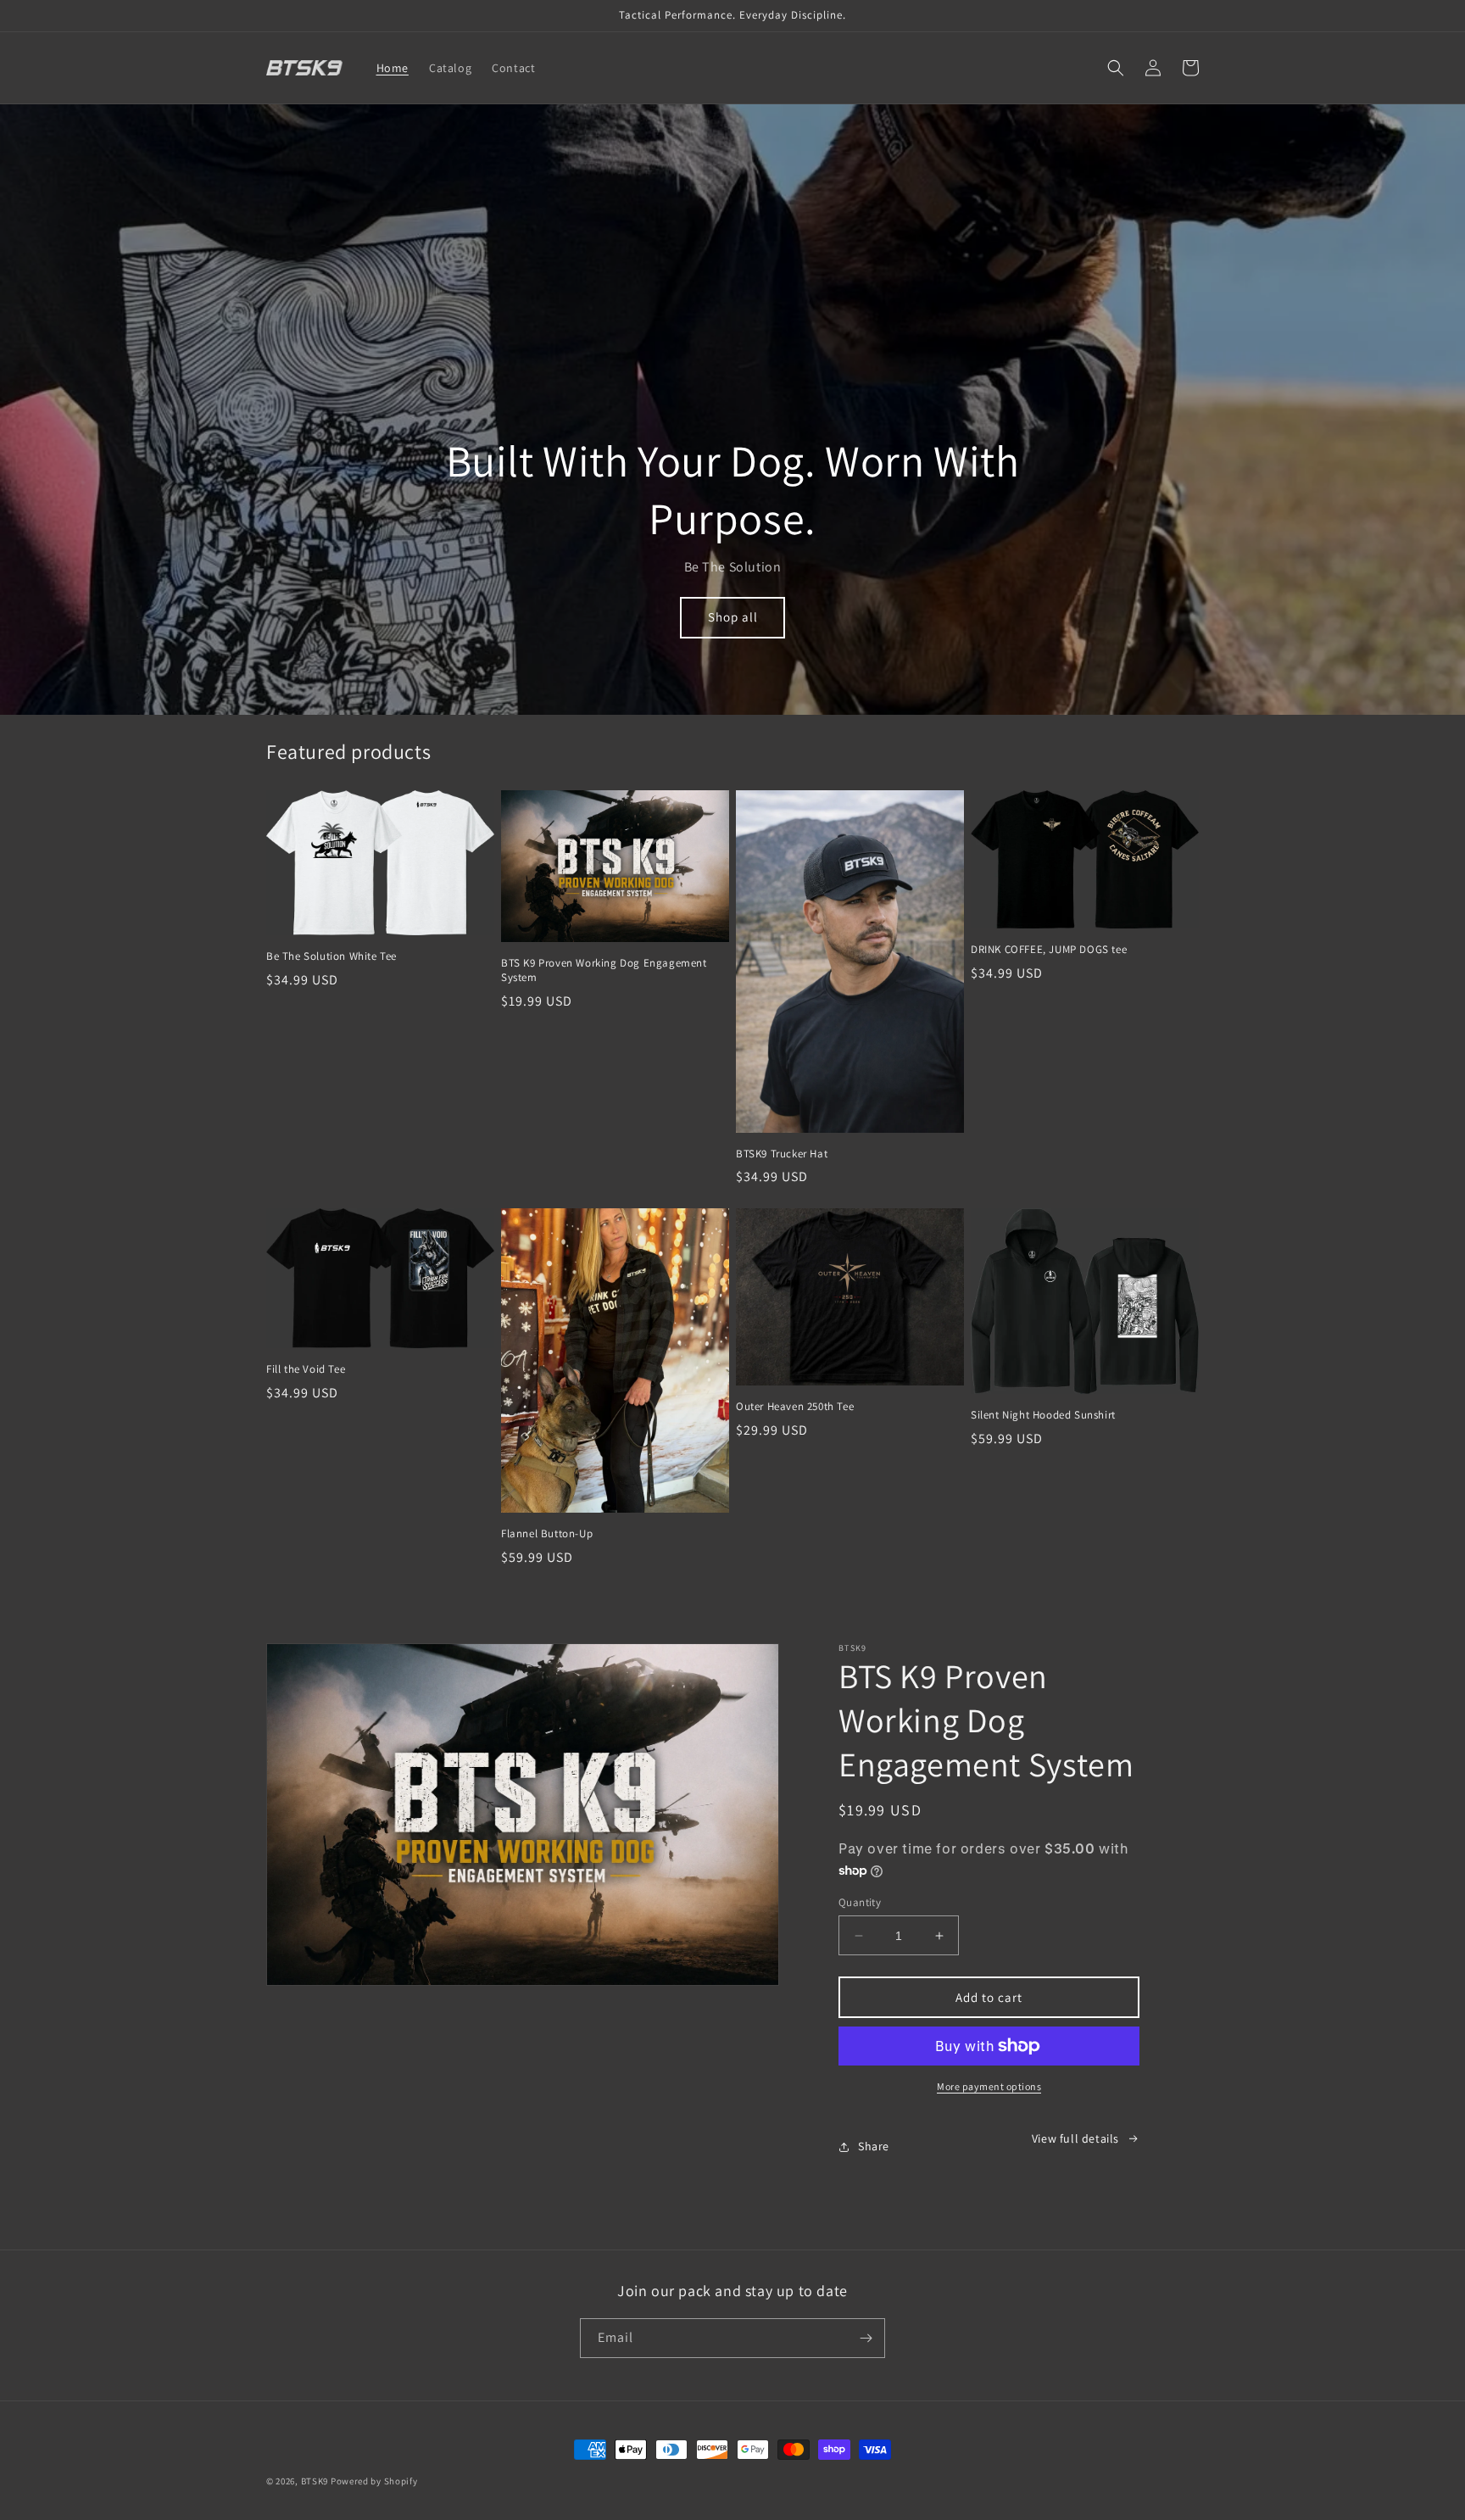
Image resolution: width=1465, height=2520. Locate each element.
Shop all (733, 617)
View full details (1075, 2138)
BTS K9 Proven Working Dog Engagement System (604, 970)
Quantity (860, 1902)
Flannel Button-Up (547, 1534)
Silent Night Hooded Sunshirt (1043, 1415)
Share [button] (874, 2146)
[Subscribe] (866, 2338)
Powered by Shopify (374, 2481)
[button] (1116, 68)
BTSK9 (315, 2481)
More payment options (989, 2086)
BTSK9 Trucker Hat (782, 1154)
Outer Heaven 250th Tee (795, 1407)
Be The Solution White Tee (331, 956)
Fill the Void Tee (306, 1369)
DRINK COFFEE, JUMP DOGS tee (1049, 950)
